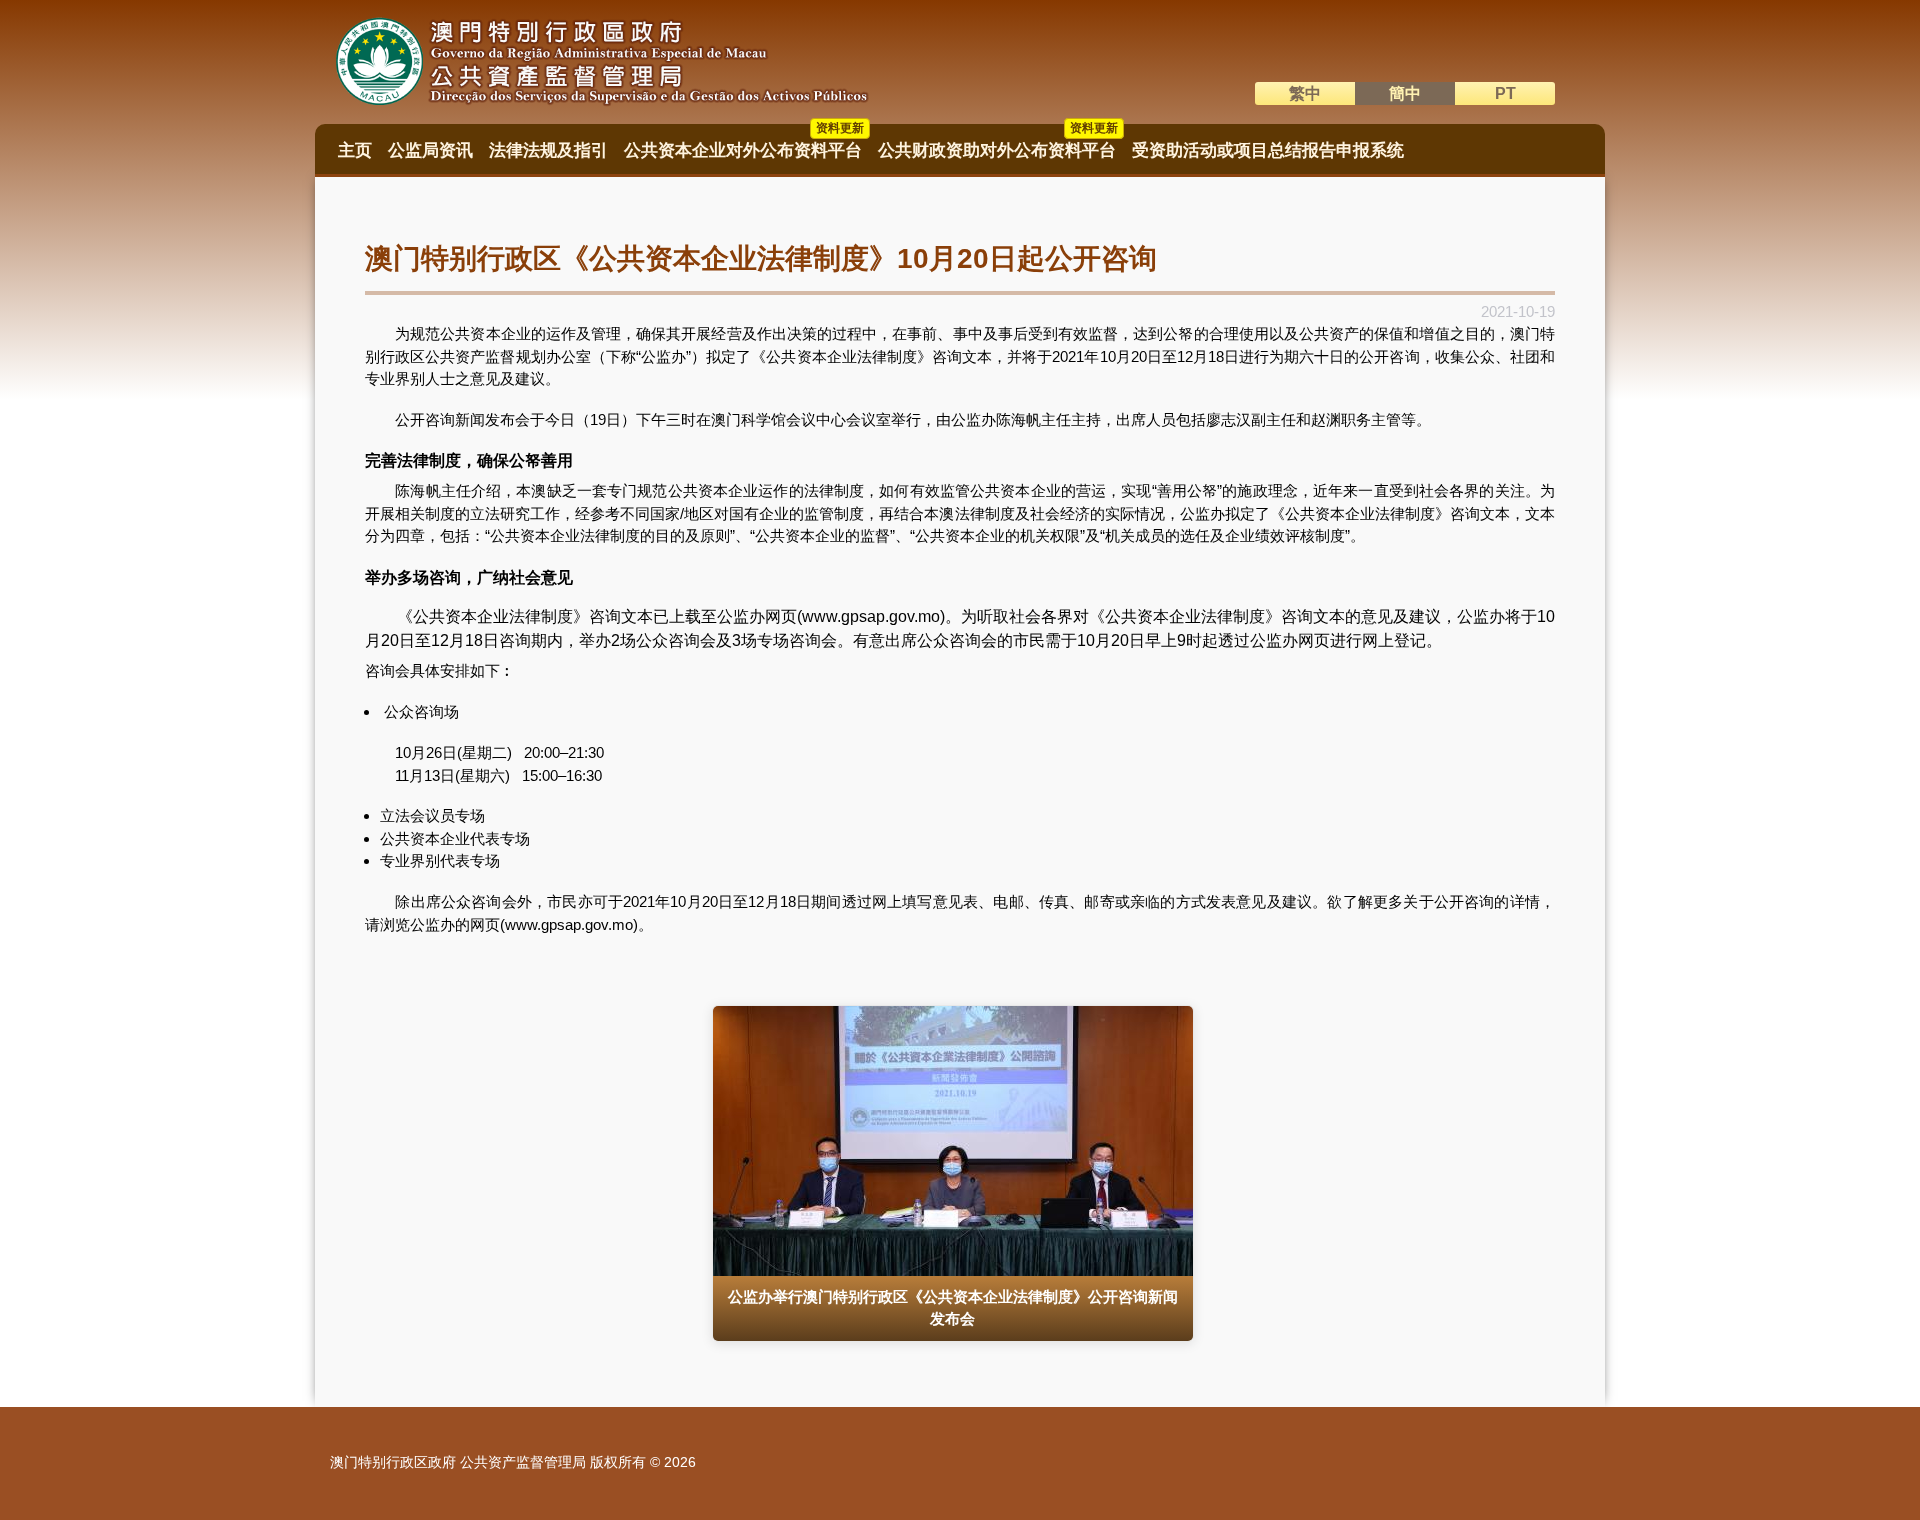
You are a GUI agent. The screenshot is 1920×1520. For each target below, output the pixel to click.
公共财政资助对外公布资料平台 (998, 144)
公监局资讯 (430, 150)
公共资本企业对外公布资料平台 (744, 144)
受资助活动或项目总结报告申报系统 (1268, 150)
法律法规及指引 (548, 150)
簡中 (1405, 93)
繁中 (1305, 93)
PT (1505, 93)
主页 (355, 150)
